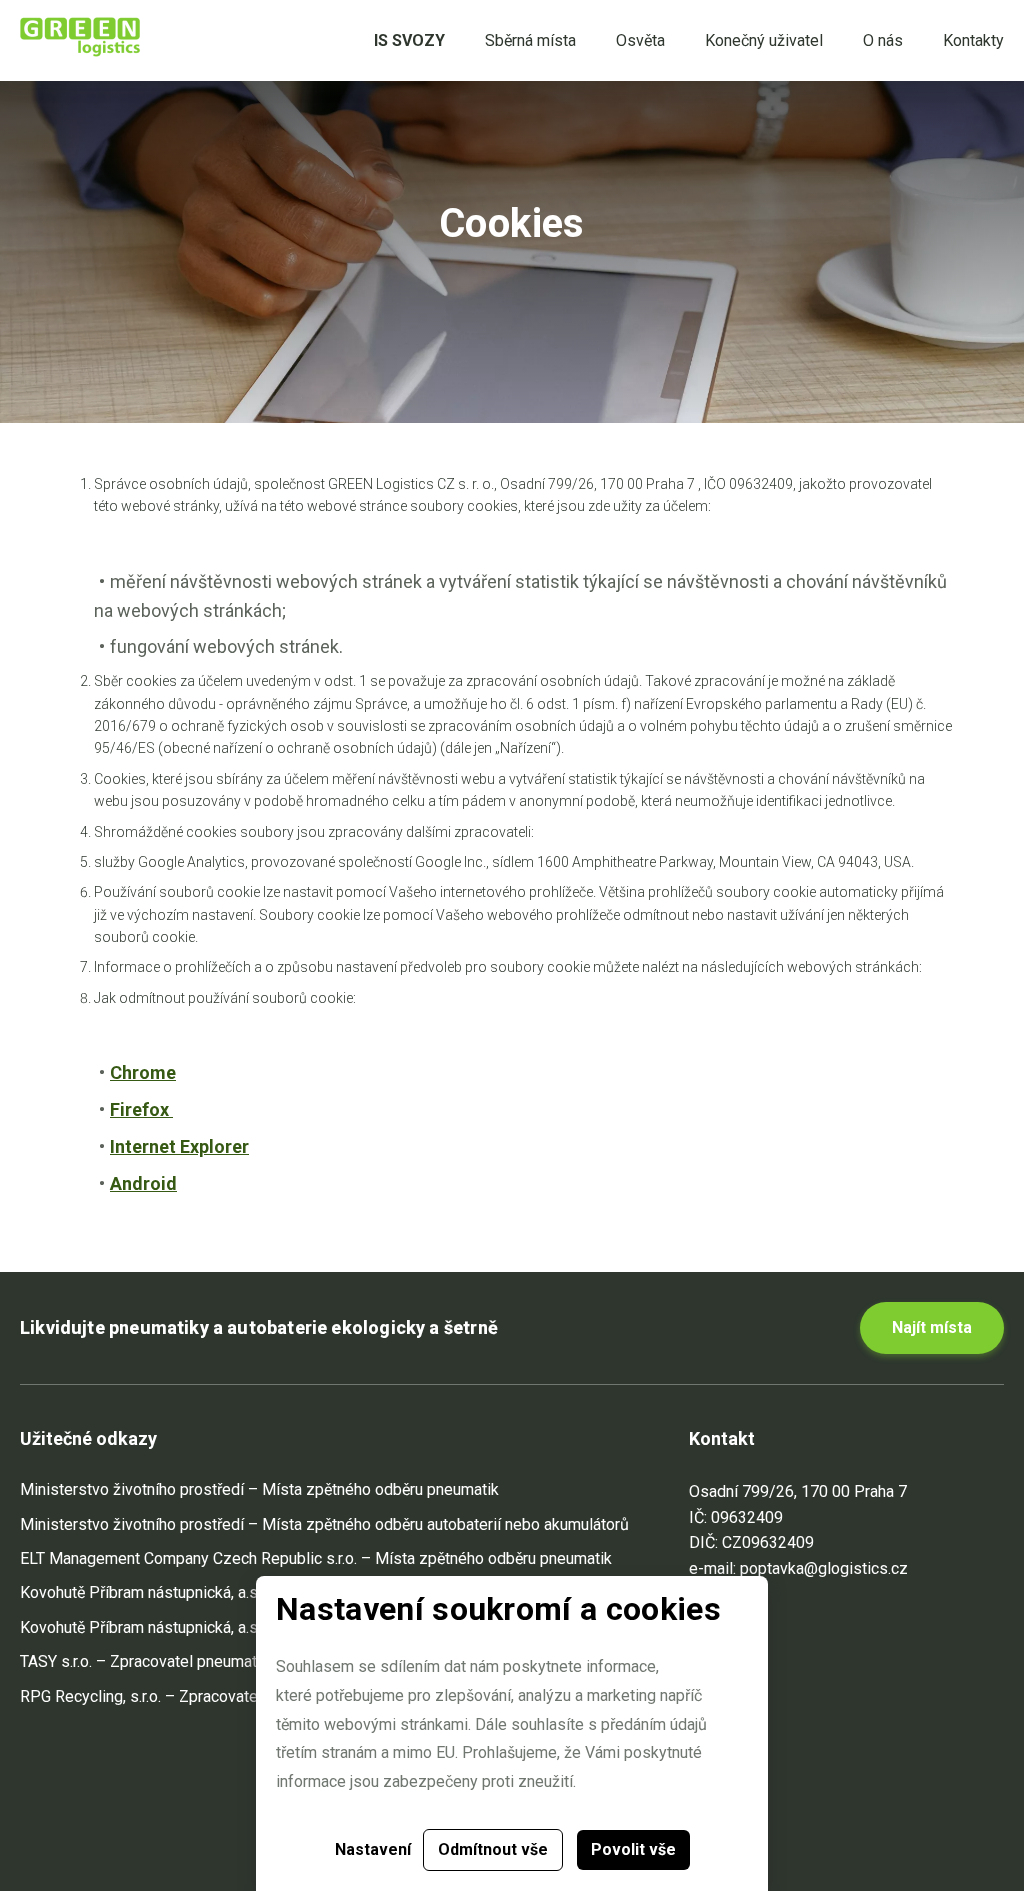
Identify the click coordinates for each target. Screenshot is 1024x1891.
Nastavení (373, 1849)
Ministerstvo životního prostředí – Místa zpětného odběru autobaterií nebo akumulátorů (324, 1524)
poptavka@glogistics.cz (824, 1568)
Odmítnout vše (493, 1849)
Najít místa (932, 1327)
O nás (883, 40)
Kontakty (973, 40)
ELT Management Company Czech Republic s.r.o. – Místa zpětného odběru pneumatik (316, 1558)
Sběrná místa (530, 40)
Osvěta (640, 40)
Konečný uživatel (764, 40)
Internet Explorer (179, 1146)
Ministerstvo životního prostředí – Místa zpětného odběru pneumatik (259, 1489)
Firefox (141, 1109)
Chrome (143, 1072)
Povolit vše (633, 1849)
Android (143, 1183)
